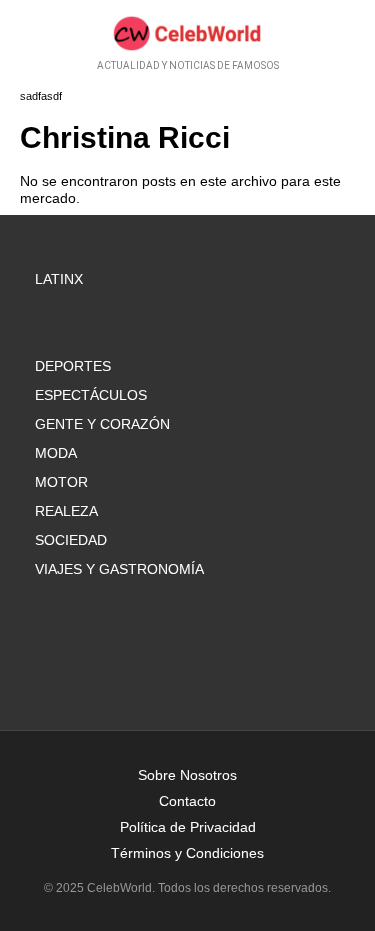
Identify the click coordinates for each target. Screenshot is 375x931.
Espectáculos (91, 395)
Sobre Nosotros (187, 775)
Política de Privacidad (188, 827)
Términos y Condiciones (187, 853)
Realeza (66, 511)
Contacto (187, 801)
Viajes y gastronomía (119, 569)
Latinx (59, 279)
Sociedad (71, 540)
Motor (61, 482)
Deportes (73, 366)
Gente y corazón (102, 424)
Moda (56, 453)
